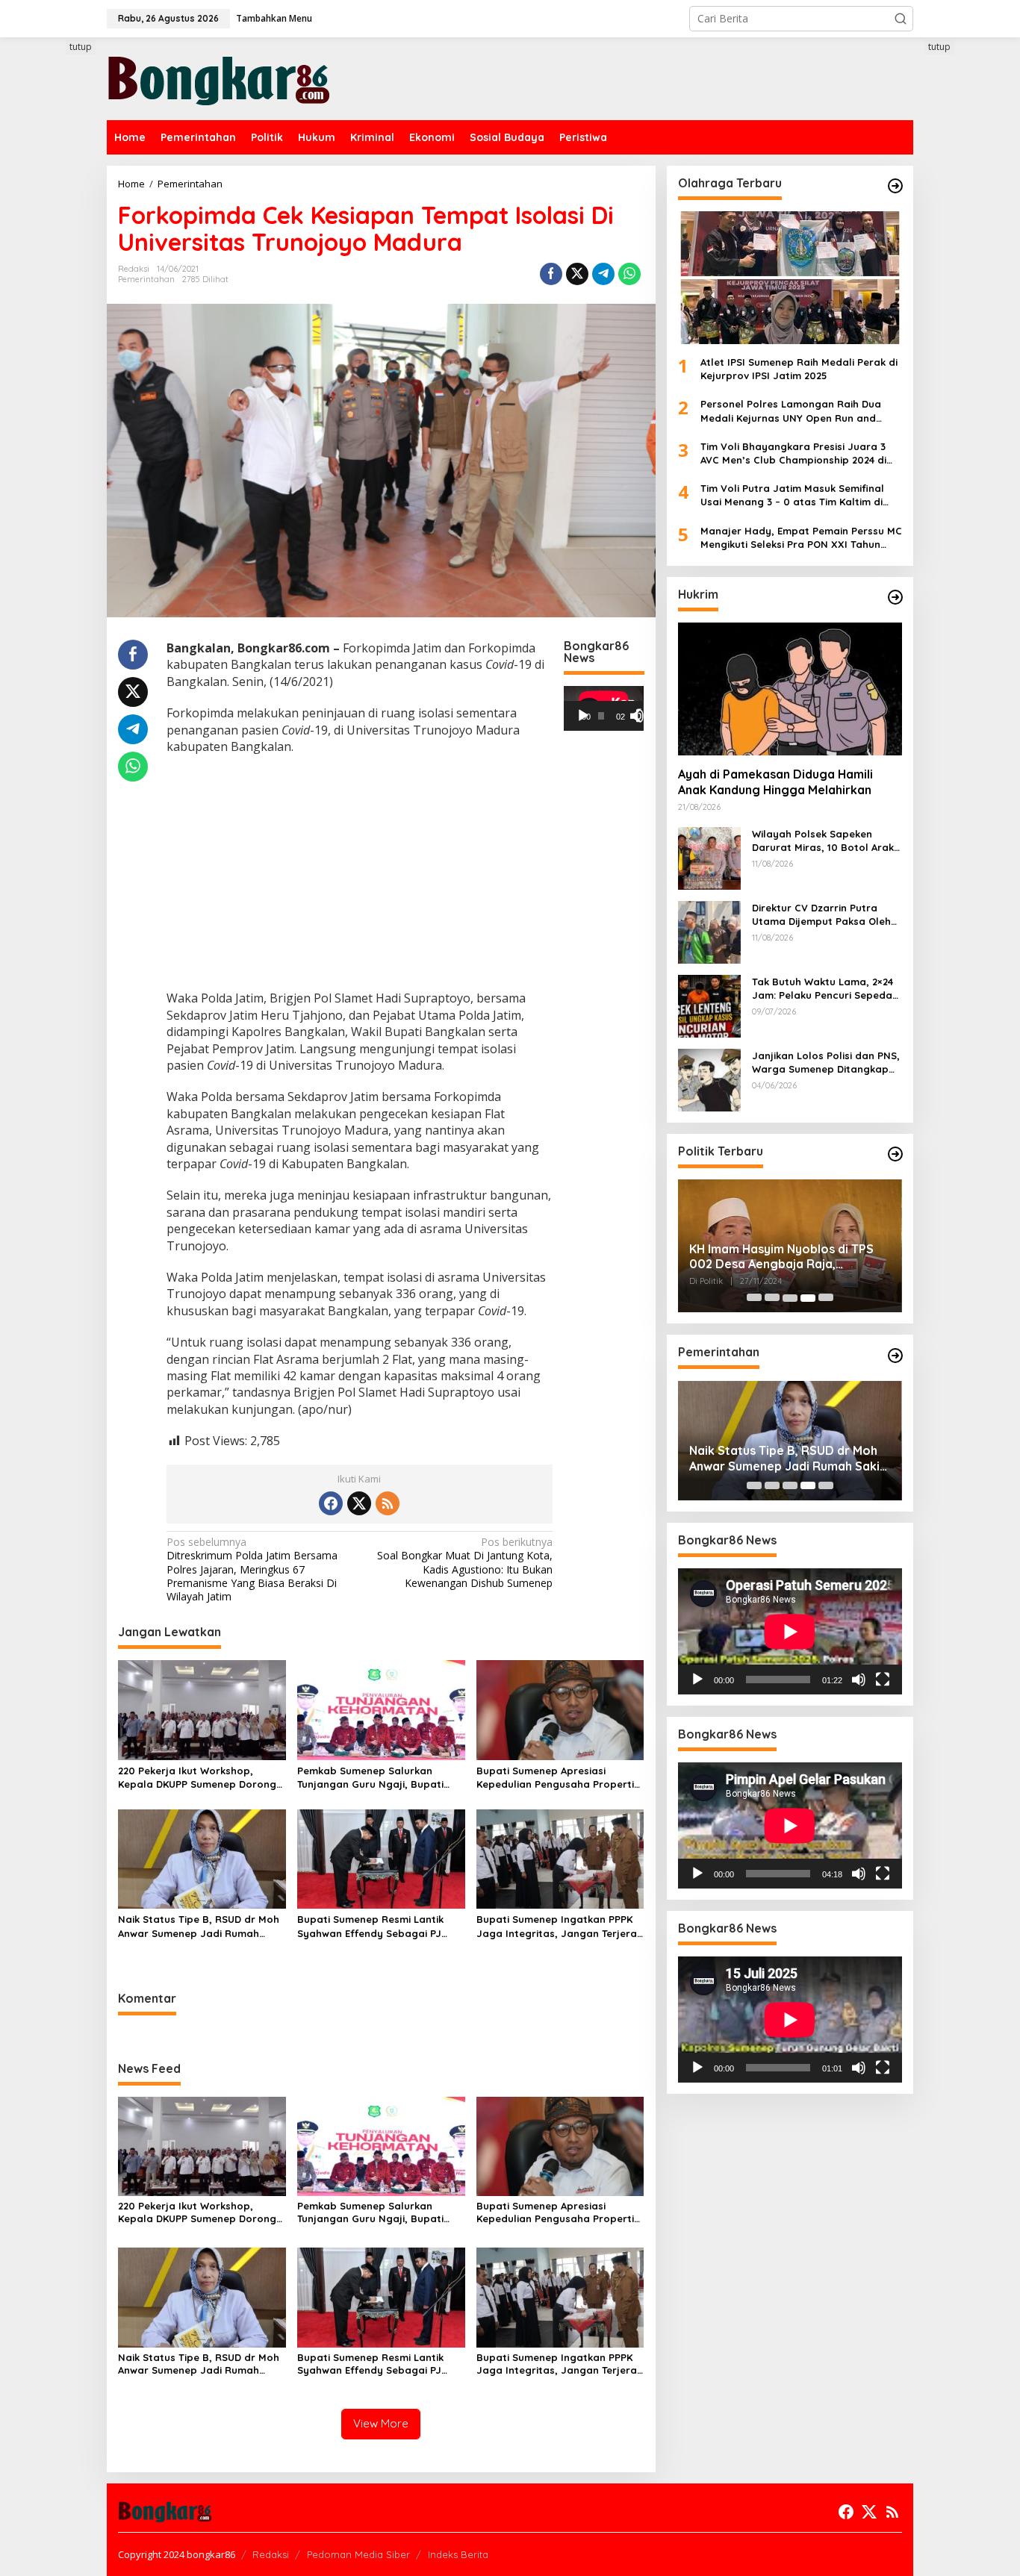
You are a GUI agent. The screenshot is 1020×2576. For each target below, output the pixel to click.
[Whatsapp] (629, 274)
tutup (81, 47)
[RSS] (388, 1503)
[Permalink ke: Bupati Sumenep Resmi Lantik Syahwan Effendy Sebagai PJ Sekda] (381, 1858)
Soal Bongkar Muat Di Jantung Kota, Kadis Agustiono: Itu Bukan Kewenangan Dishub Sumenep (465, 1563)
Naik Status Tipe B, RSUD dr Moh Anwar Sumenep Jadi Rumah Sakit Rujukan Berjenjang (199, 1926)
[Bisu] (859, 1680)
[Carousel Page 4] (808, 1298)
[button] (901, 19)
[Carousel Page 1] (754, 1298)
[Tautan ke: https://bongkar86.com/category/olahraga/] (895, 186)
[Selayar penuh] (643, 716)
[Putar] (583, 716)
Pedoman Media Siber (358, 2554)
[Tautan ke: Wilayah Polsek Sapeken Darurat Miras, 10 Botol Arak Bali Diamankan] (709, 857)
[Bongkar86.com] (219, 77)
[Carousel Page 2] (772, 1298)
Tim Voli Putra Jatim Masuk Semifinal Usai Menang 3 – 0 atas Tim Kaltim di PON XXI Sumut (792, 495)
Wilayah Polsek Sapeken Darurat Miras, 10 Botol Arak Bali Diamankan (823, 841)
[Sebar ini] (551, 274)
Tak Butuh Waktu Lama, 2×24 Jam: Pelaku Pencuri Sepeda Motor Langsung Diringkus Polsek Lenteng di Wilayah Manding (822, 989)
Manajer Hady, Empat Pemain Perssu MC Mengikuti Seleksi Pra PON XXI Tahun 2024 (801, 538)
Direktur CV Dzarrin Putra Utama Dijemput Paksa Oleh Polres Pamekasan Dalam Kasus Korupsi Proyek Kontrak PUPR (827, 915)
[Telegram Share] (603, 274)
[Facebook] (331, 1503)
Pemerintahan (146, 279)
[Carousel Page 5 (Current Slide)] (826, 1298)
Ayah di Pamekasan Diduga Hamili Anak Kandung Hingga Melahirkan (775, 783)
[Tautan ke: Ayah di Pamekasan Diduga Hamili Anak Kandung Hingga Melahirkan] (790, 689)
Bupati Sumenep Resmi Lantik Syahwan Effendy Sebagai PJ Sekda (370, 1926)
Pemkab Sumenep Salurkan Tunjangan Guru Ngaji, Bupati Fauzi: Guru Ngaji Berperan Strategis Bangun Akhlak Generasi (370, 1778)
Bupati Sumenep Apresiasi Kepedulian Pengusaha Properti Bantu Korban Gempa (555, 1778)
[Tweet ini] (577, 274)
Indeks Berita (458, 2554)
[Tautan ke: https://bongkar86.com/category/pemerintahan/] (895, 1356)
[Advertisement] (51, 311)
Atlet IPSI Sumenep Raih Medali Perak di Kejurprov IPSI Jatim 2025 (799, 369)
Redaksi (271, 2554)
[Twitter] (359, 1503)
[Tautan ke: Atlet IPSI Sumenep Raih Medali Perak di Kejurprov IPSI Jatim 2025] (790, 278)
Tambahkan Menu (274, 18)
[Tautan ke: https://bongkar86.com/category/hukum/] (895, 597)
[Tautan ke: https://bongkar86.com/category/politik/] (895, 1154)
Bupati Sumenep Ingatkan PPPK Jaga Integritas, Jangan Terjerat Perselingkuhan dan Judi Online (559, 1926)
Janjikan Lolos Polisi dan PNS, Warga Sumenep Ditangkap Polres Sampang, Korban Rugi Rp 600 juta (827, 1063)
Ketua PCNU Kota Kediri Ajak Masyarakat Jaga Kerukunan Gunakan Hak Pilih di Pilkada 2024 (786, 1257)
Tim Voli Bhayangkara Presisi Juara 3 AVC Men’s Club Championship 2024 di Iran (793, 453)
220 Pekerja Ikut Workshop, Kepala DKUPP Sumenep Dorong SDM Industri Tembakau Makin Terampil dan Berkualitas (197, 1778)
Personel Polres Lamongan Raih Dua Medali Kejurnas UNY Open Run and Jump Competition (791, 412)
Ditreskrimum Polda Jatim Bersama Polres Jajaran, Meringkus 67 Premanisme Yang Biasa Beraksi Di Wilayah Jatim (252, 1569)
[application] (604, 708)
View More (381, 2423)
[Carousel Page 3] (790, 1298)
